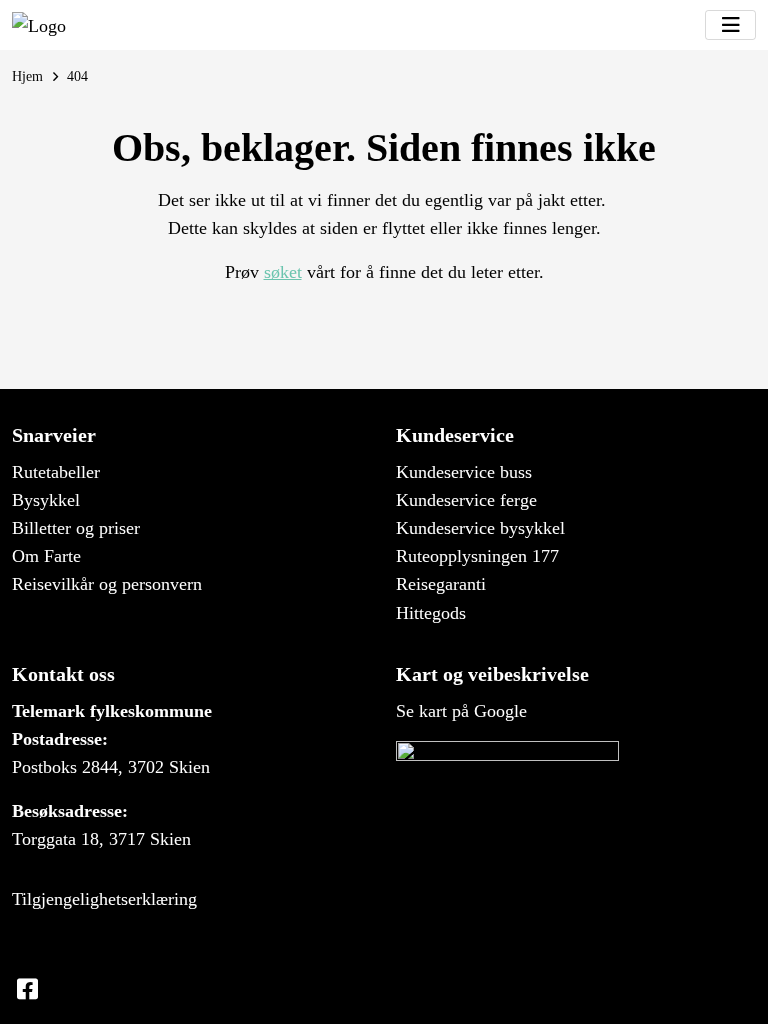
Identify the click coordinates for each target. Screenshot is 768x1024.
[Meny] (730, 25)
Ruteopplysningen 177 (477, 556)
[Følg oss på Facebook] (27, 990)
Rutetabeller (56, 472)
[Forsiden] (39, 25)
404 (77, 76)
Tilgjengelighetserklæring (104, 899)
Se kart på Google (461, 711)
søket (283, 272)
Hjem (27, 76)
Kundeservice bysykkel (480, 528)
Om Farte (46, 556)
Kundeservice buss (464, 472)
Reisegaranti (441, 584)
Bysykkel (46, 500)
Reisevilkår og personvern (107, 584)
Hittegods (431, 613)
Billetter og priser (76, 528)
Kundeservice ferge (466, 500)
